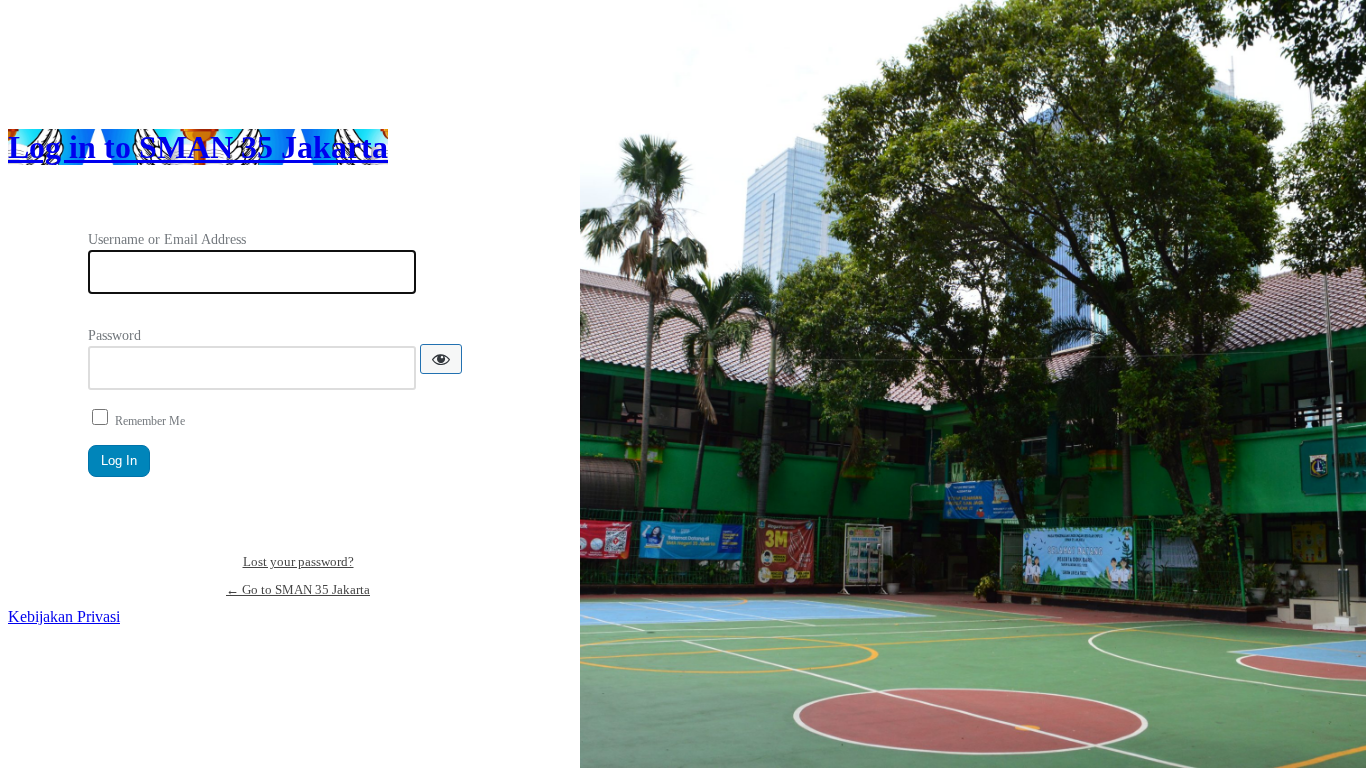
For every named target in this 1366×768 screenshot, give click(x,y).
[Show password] (441, 359)
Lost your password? (298, 561)
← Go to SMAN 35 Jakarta (298, 589)
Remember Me (150, 421)
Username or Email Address (167, 239)
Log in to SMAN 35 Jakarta (198, 147)
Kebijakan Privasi (64, 616)
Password (114, 335)
